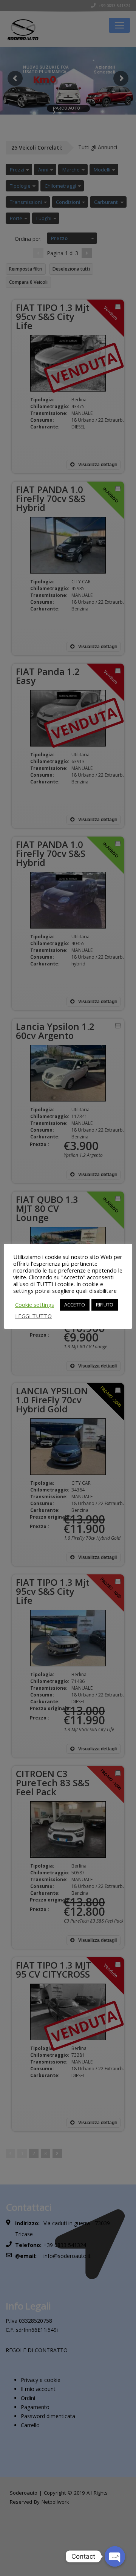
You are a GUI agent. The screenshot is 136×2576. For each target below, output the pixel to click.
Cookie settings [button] (35, 1305)
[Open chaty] (115, 2556)
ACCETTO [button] (75, 1305)
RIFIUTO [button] (105, 1305)
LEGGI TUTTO (33, 1316)
